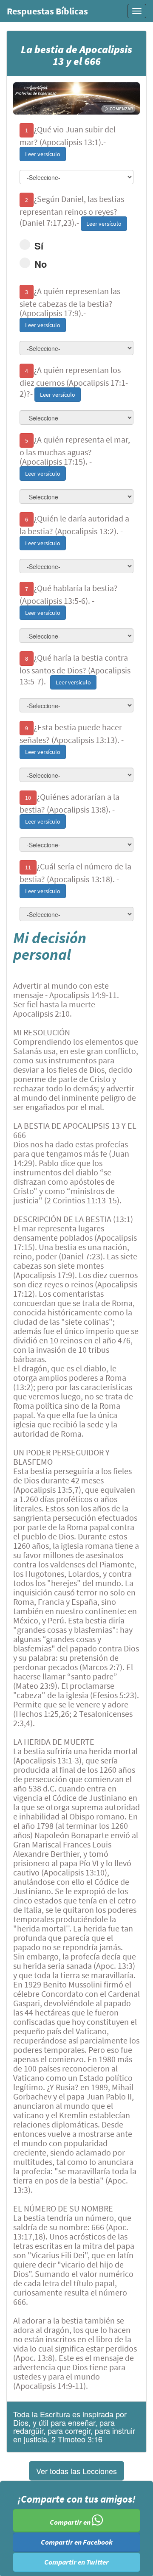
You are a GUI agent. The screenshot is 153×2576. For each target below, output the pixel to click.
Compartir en (71, 2523)
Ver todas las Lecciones (76, 2471)
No (41, 264)
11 (28, 867)
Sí (39, 246)
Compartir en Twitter (76, 2562)
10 (28, 798)
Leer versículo (43, 154)
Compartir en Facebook (77, 2542)
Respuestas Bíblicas (47, 11)
